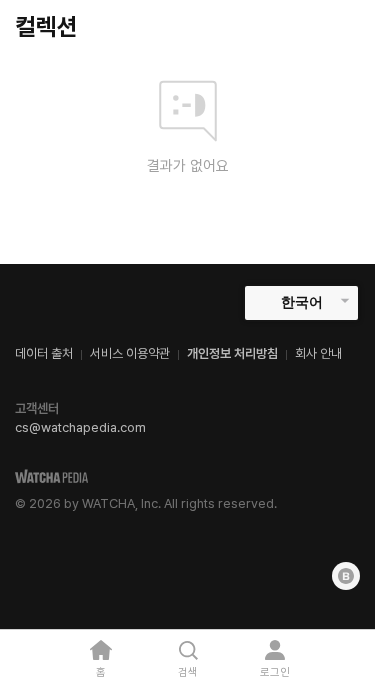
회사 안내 (318, 353)
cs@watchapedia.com (80, 427)
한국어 (302, 302)
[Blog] (346, 576)
